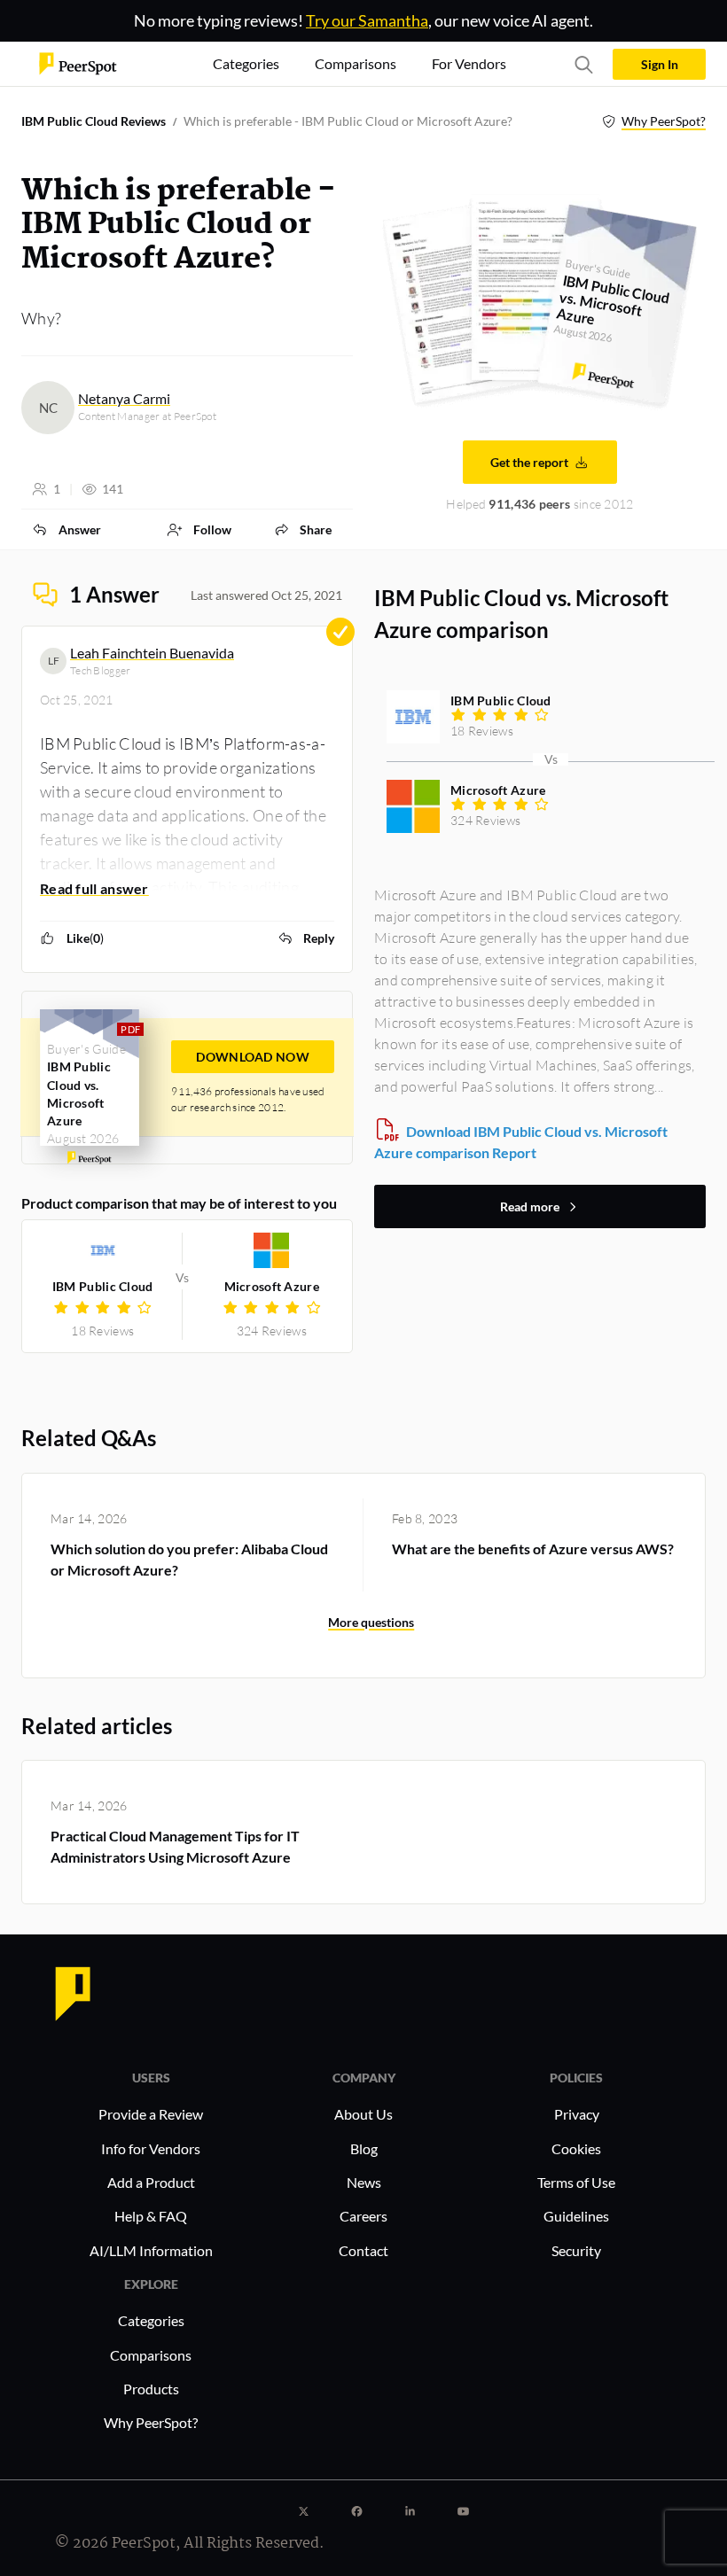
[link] (66, 529)
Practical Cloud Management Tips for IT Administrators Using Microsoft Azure (175, 1846)
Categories (151, 2320)
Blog (364, 2148)
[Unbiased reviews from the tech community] (78, 62)
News (364, 2182)
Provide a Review (151, 2114)
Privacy (577, 2114)
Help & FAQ (151, 2216)
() (85, 938)
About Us (363, 2114)
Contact (363, 2250)
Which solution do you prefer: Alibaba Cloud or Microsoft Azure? (189, 1559)
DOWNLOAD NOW (253, 1057)
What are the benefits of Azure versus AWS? (533, 1549)
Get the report (529, 462)
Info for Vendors (151, 2148)
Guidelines (576, 2216)
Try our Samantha (367, 20)
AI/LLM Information (151, 2250)
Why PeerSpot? (664, 121)
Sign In (660, 64)
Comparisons (151, 2355)
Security (576, 2250)
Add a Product (151, 2182)
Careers (363, 2216)
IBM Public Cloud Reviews (94, 121)
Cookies (576, 2148)
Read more (530, 1206)
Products (151, 2389)
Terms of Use (576, 2182)
